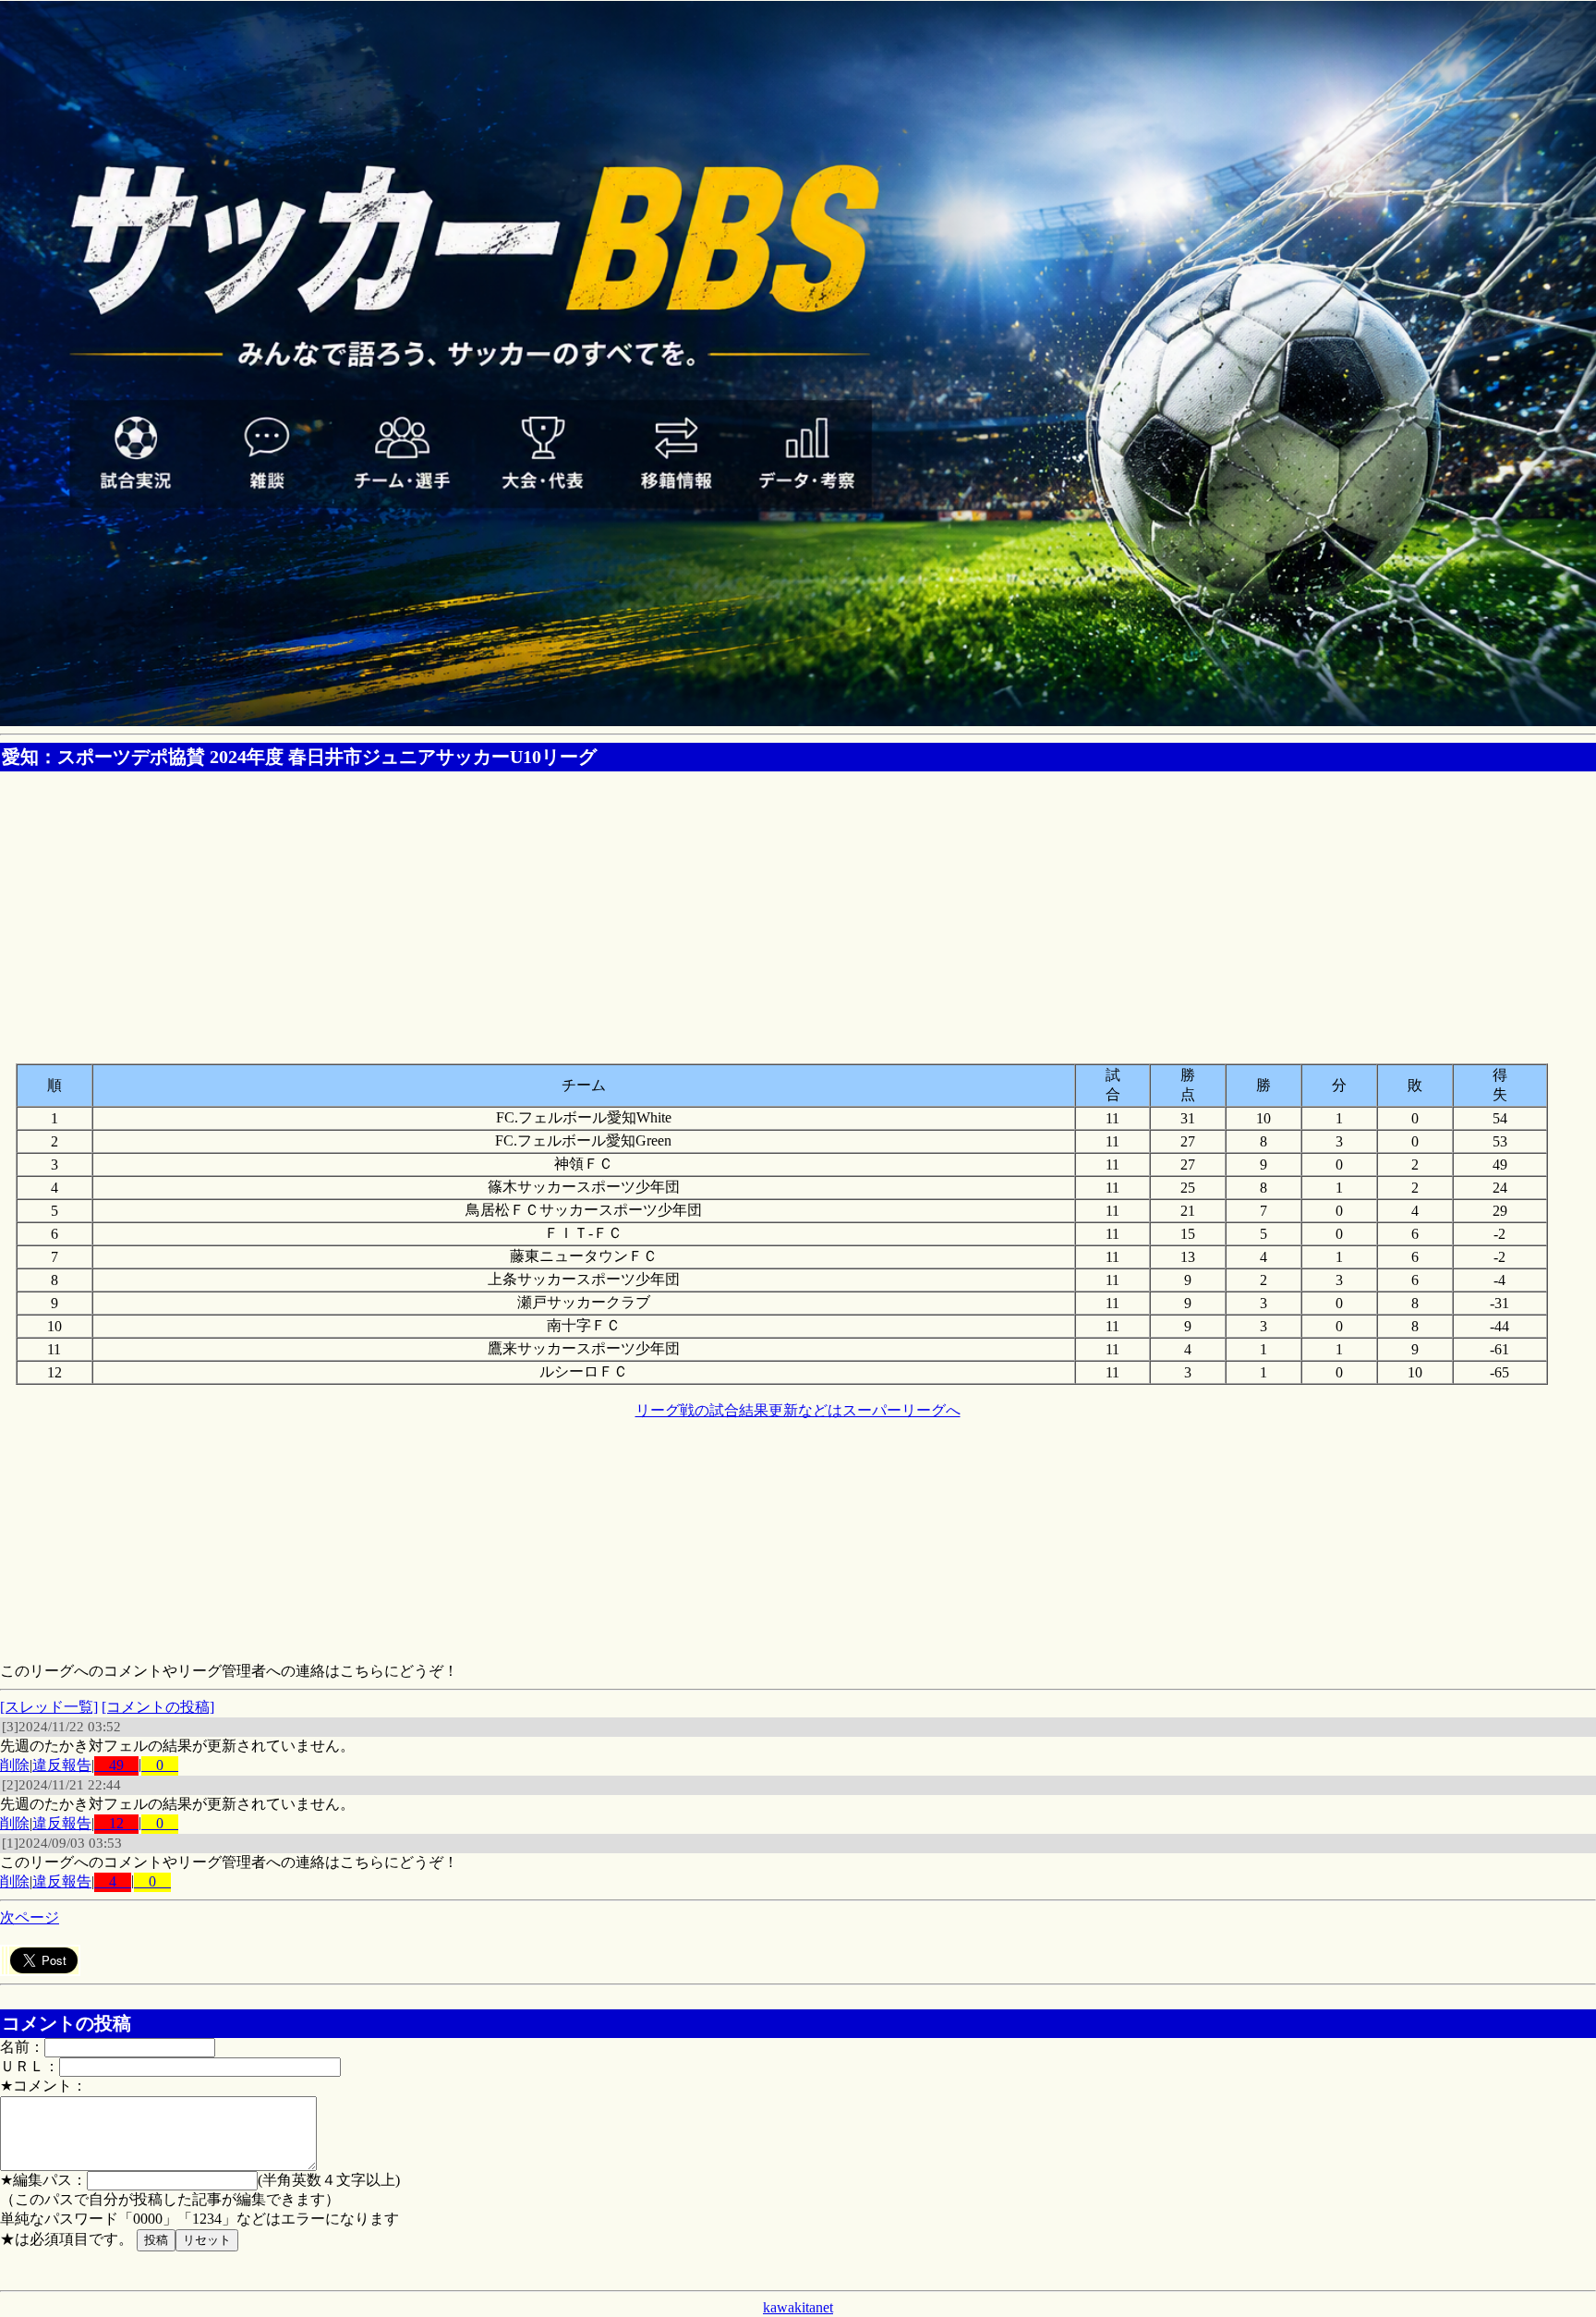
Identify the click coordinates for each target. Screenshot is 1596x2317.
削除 (15, 1765)
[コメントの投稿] (158, 1707)
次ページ (30, 1917)
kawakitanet (798, 2307)
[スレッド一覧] (49, 1707)
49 (116, 1765)
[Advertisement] (798, 908)
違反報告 (62, 1765)
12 (116, 1823)
